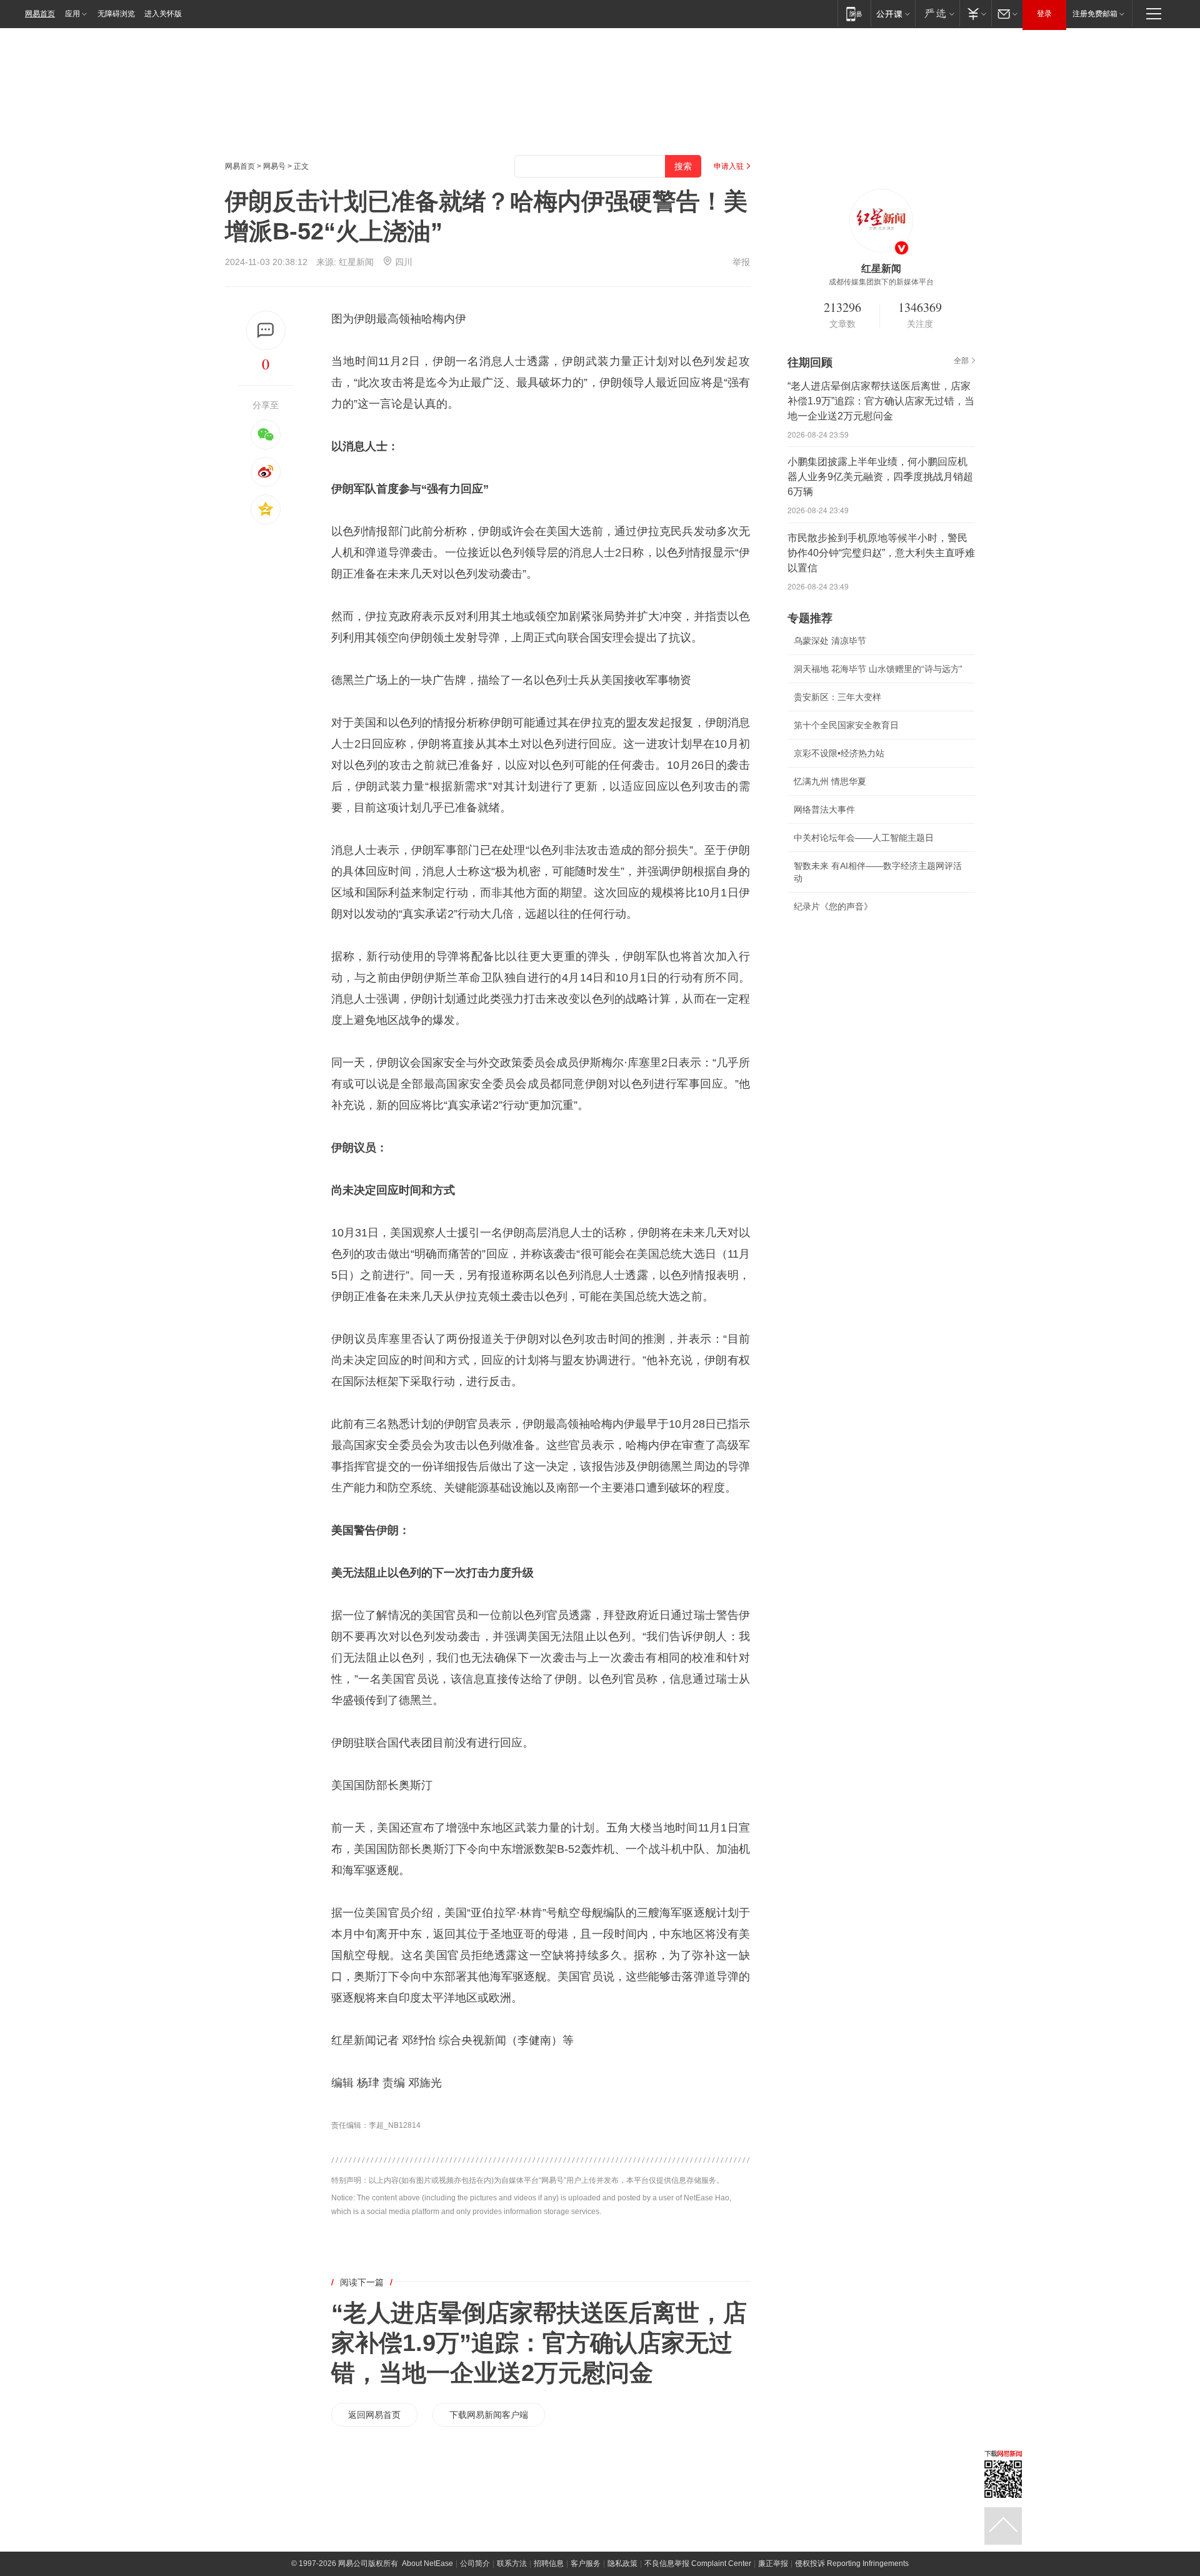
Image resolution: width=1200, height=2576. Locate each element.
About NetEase (427, 2563)
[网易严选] (937, 13)
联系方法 (512, 2563)
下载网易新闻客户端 (489, 2415)
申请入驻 (729, 166)
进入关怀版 (163, 14)
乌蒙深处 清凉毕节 (830, 641)
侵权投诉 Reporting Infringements (852, 2563)
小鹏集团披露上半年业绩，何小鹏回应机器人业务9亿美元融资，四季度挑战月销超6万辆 (880, 477)
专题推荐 (810, 618)
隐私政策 (622, 2563)
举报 (741, 262)
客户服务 (586, 2563)
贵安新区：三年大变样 (837, 697)
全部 (961, 361)
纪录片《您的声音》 (833, 906)
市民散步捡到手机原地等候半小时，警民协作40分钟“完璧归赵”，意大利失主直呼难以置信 (881, 553)
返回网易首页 (374, 2415)
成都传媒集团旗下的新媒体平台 (881, 282)
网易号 (274, 166)
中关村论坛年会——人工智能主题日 (864, 838)
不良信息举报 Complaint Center (698, 2563)
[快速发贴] (266, 330)
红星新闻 (356, 262)
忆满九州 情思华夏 (830, 781)
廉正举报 (773, 2563)
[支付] (975, 13)
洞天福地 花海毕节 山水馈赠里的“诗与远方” (878, 669)
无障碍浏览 (116, 14)
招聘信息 (549, 2563)
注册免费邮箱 (1095, 14)
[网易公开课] (893, 13)
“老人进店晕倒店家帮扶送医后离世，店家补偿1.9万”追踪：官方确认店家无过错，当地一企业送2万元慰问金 (539, 2343)
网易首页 (40, 14)
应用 (72, 14)
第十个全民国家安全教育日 (846, 725)
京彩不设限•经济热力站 (839, 753)
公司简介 (475, 2563)
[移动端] (854, 13)
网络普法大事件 (824, 809)
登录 (1044, 14)
